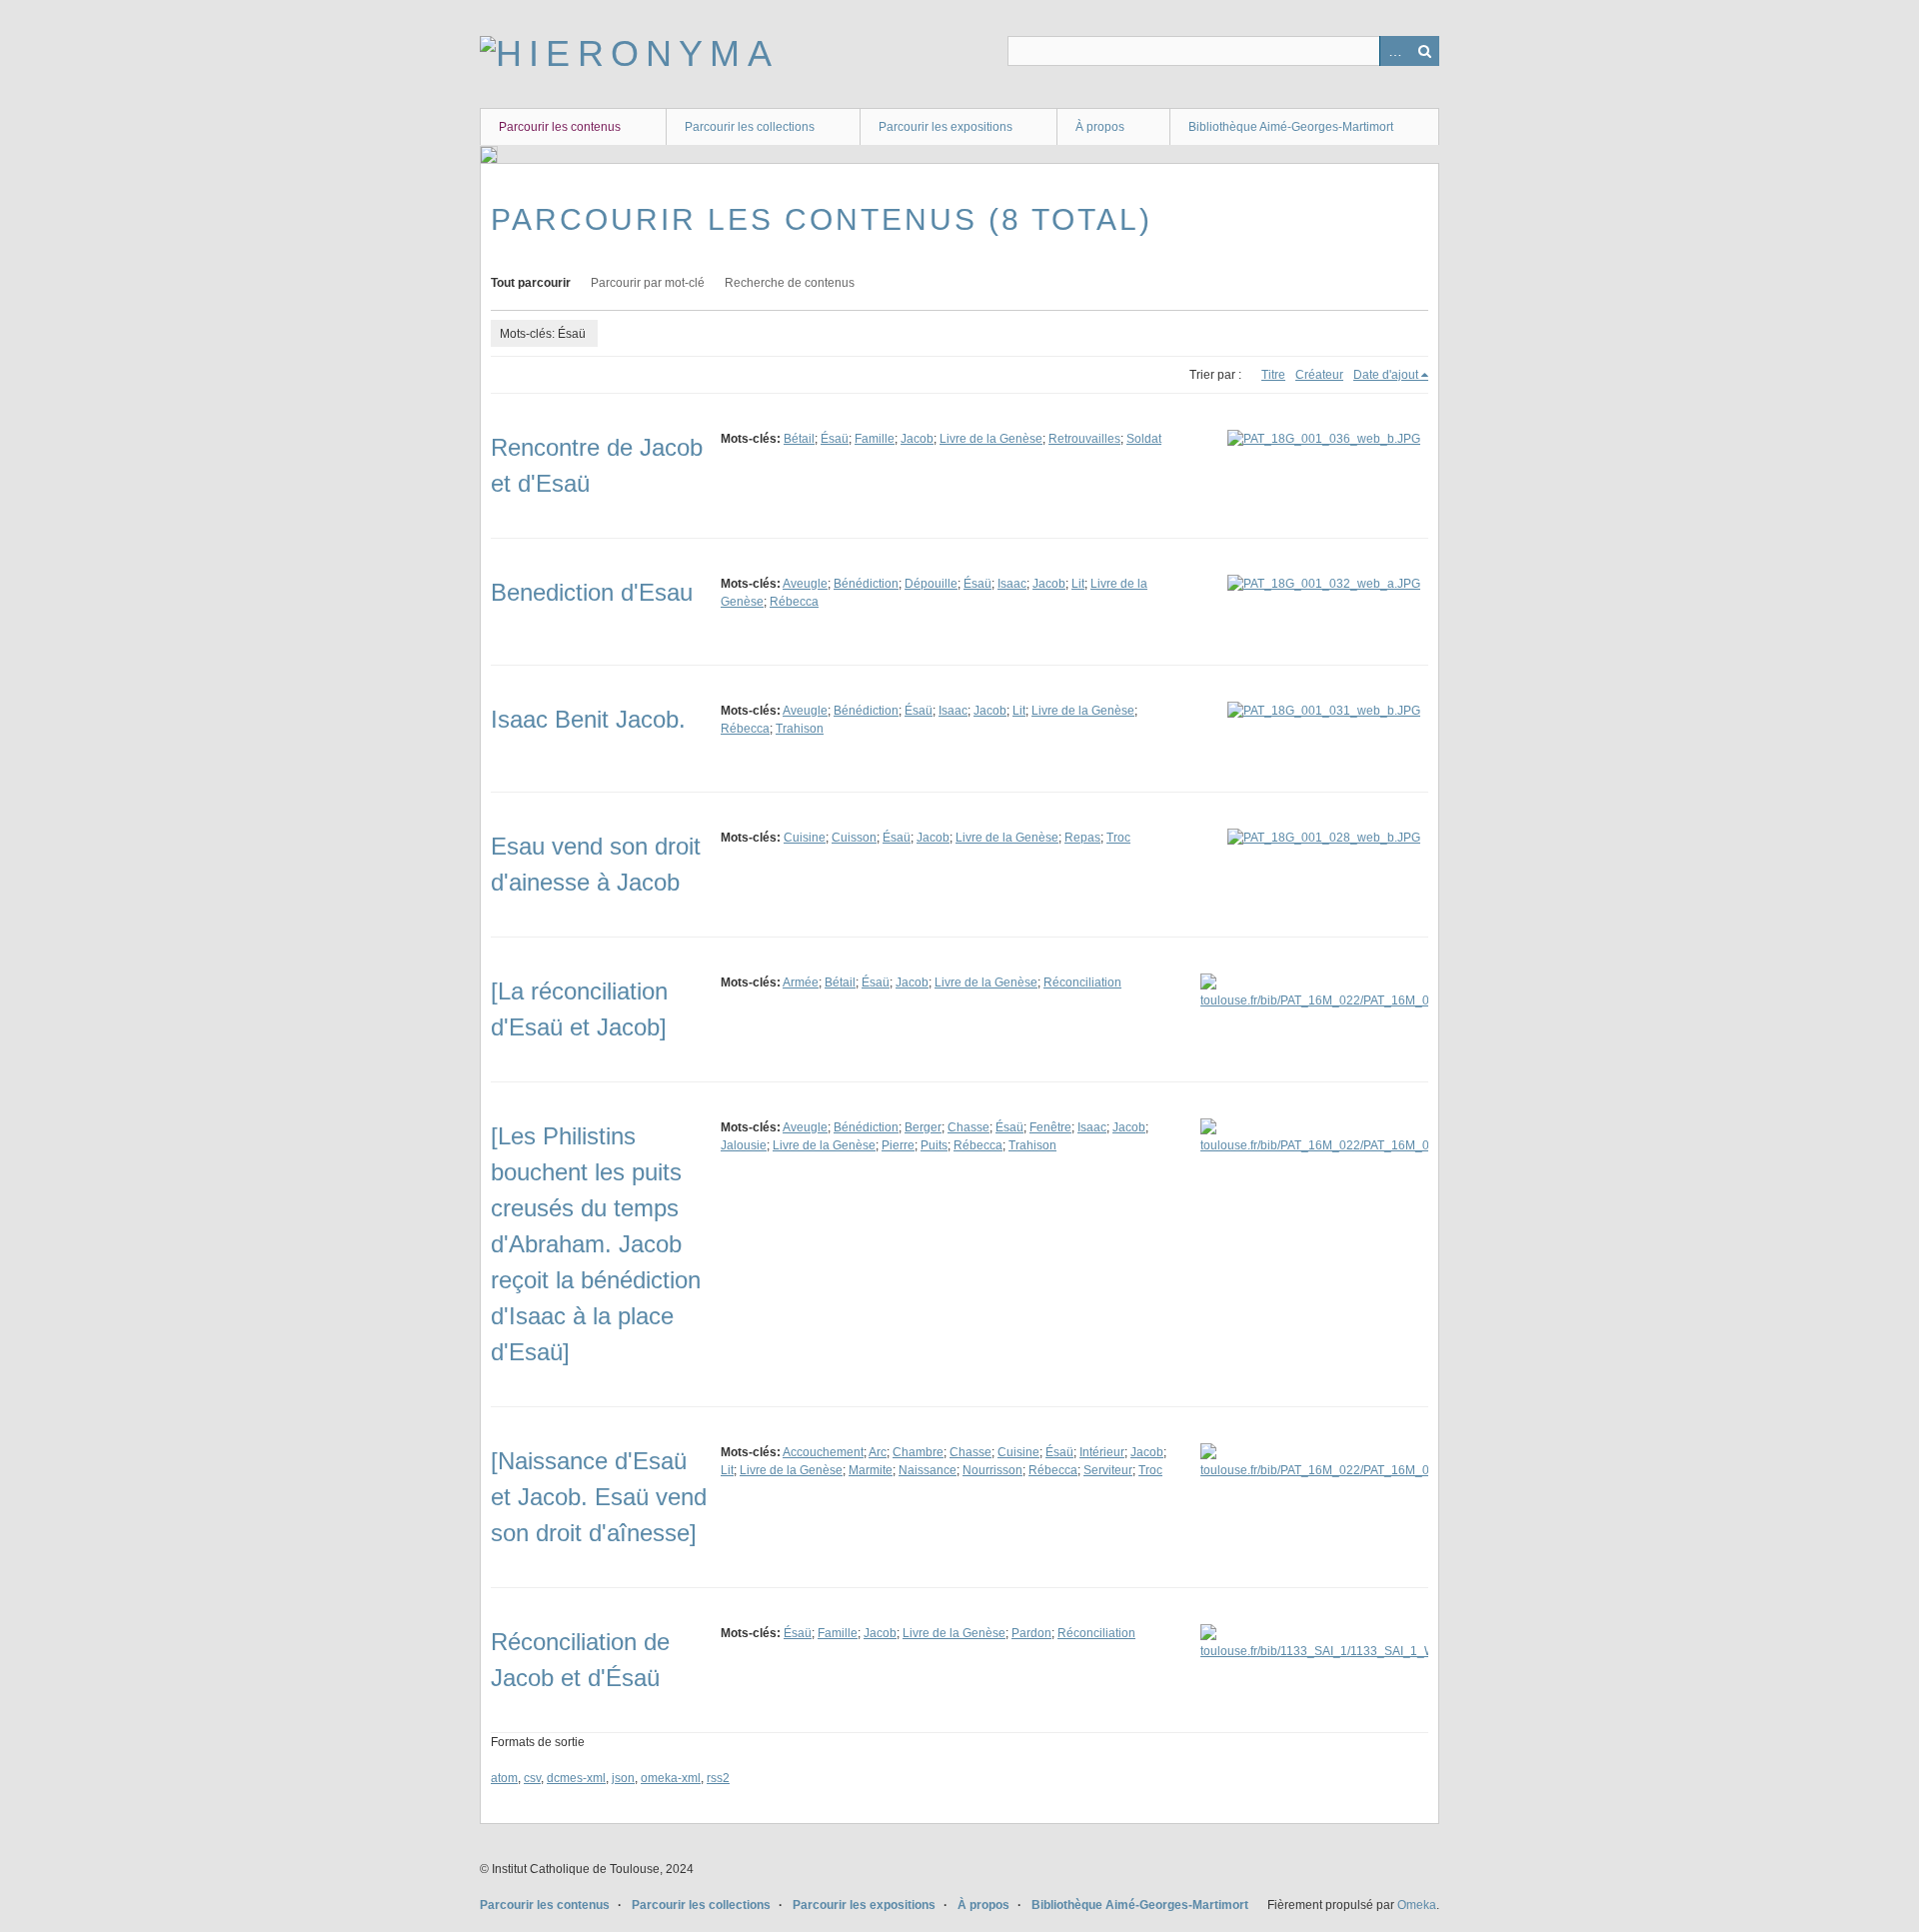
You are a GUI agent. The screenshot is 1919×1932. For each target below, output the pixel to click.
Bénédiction (866, 584)
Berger (923, 1127)
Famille (875, 439)
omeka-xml (671, 1778)
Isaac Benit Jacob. (588, 719)
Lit (1078, 584)
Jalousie (744, 1145)
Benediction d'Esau (592, 592)
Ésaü (835, 439)
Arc (878, 1452)
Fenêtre (1050, 1127)
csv (532, 1778)
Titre (1273, 375)
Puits (934, 1145)
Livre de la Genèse (991, 439)
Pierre (898, 1145)
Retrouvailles (1084, 439)
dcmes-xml (576, 1778)
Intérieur (1102, 1452)
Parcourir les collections (750, 127)
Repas (1082, 838)
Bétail (799, 439)
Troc (1118, 838)
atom (504, 1778)
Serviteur (1108, 1470)
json (623, 1778)
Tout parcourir (531, 283)
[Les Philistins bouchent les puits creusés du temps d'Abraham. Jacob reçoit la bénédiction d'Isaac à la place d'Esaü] (596, 1244)
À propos (1100, 127)
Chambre (918, 1452)
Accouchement (823, 1452)
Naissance (928, 1470)
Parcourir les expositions (946, 127)
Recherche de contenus (790, 283)
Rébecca (794, 602)
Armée (801, 982)
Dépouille (931, 584)
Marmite (871, 1470)
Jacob (917, 439)
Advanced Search (1394, 51)
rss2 (718, 1778)
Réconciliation (1082, 982)
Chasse (968, 1127)
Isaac (1012, 584)
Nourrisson (992, 1470)
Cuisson (854, 838)
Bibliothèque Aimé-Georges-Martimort (1291, 127)
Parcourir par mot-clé (648, 283)
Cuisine (805, 838)
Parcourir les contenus (560, 127)
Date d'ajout (1386, 375)
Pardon (1031, 1633)
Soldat (1144, 439)
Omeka (1417, 1905)
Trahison (800, 729)
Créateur (1319, 375)
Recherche (1424, 51)
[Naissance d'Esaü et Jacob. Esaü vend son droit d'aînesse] (599, 1497)
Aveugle (805, 584)
